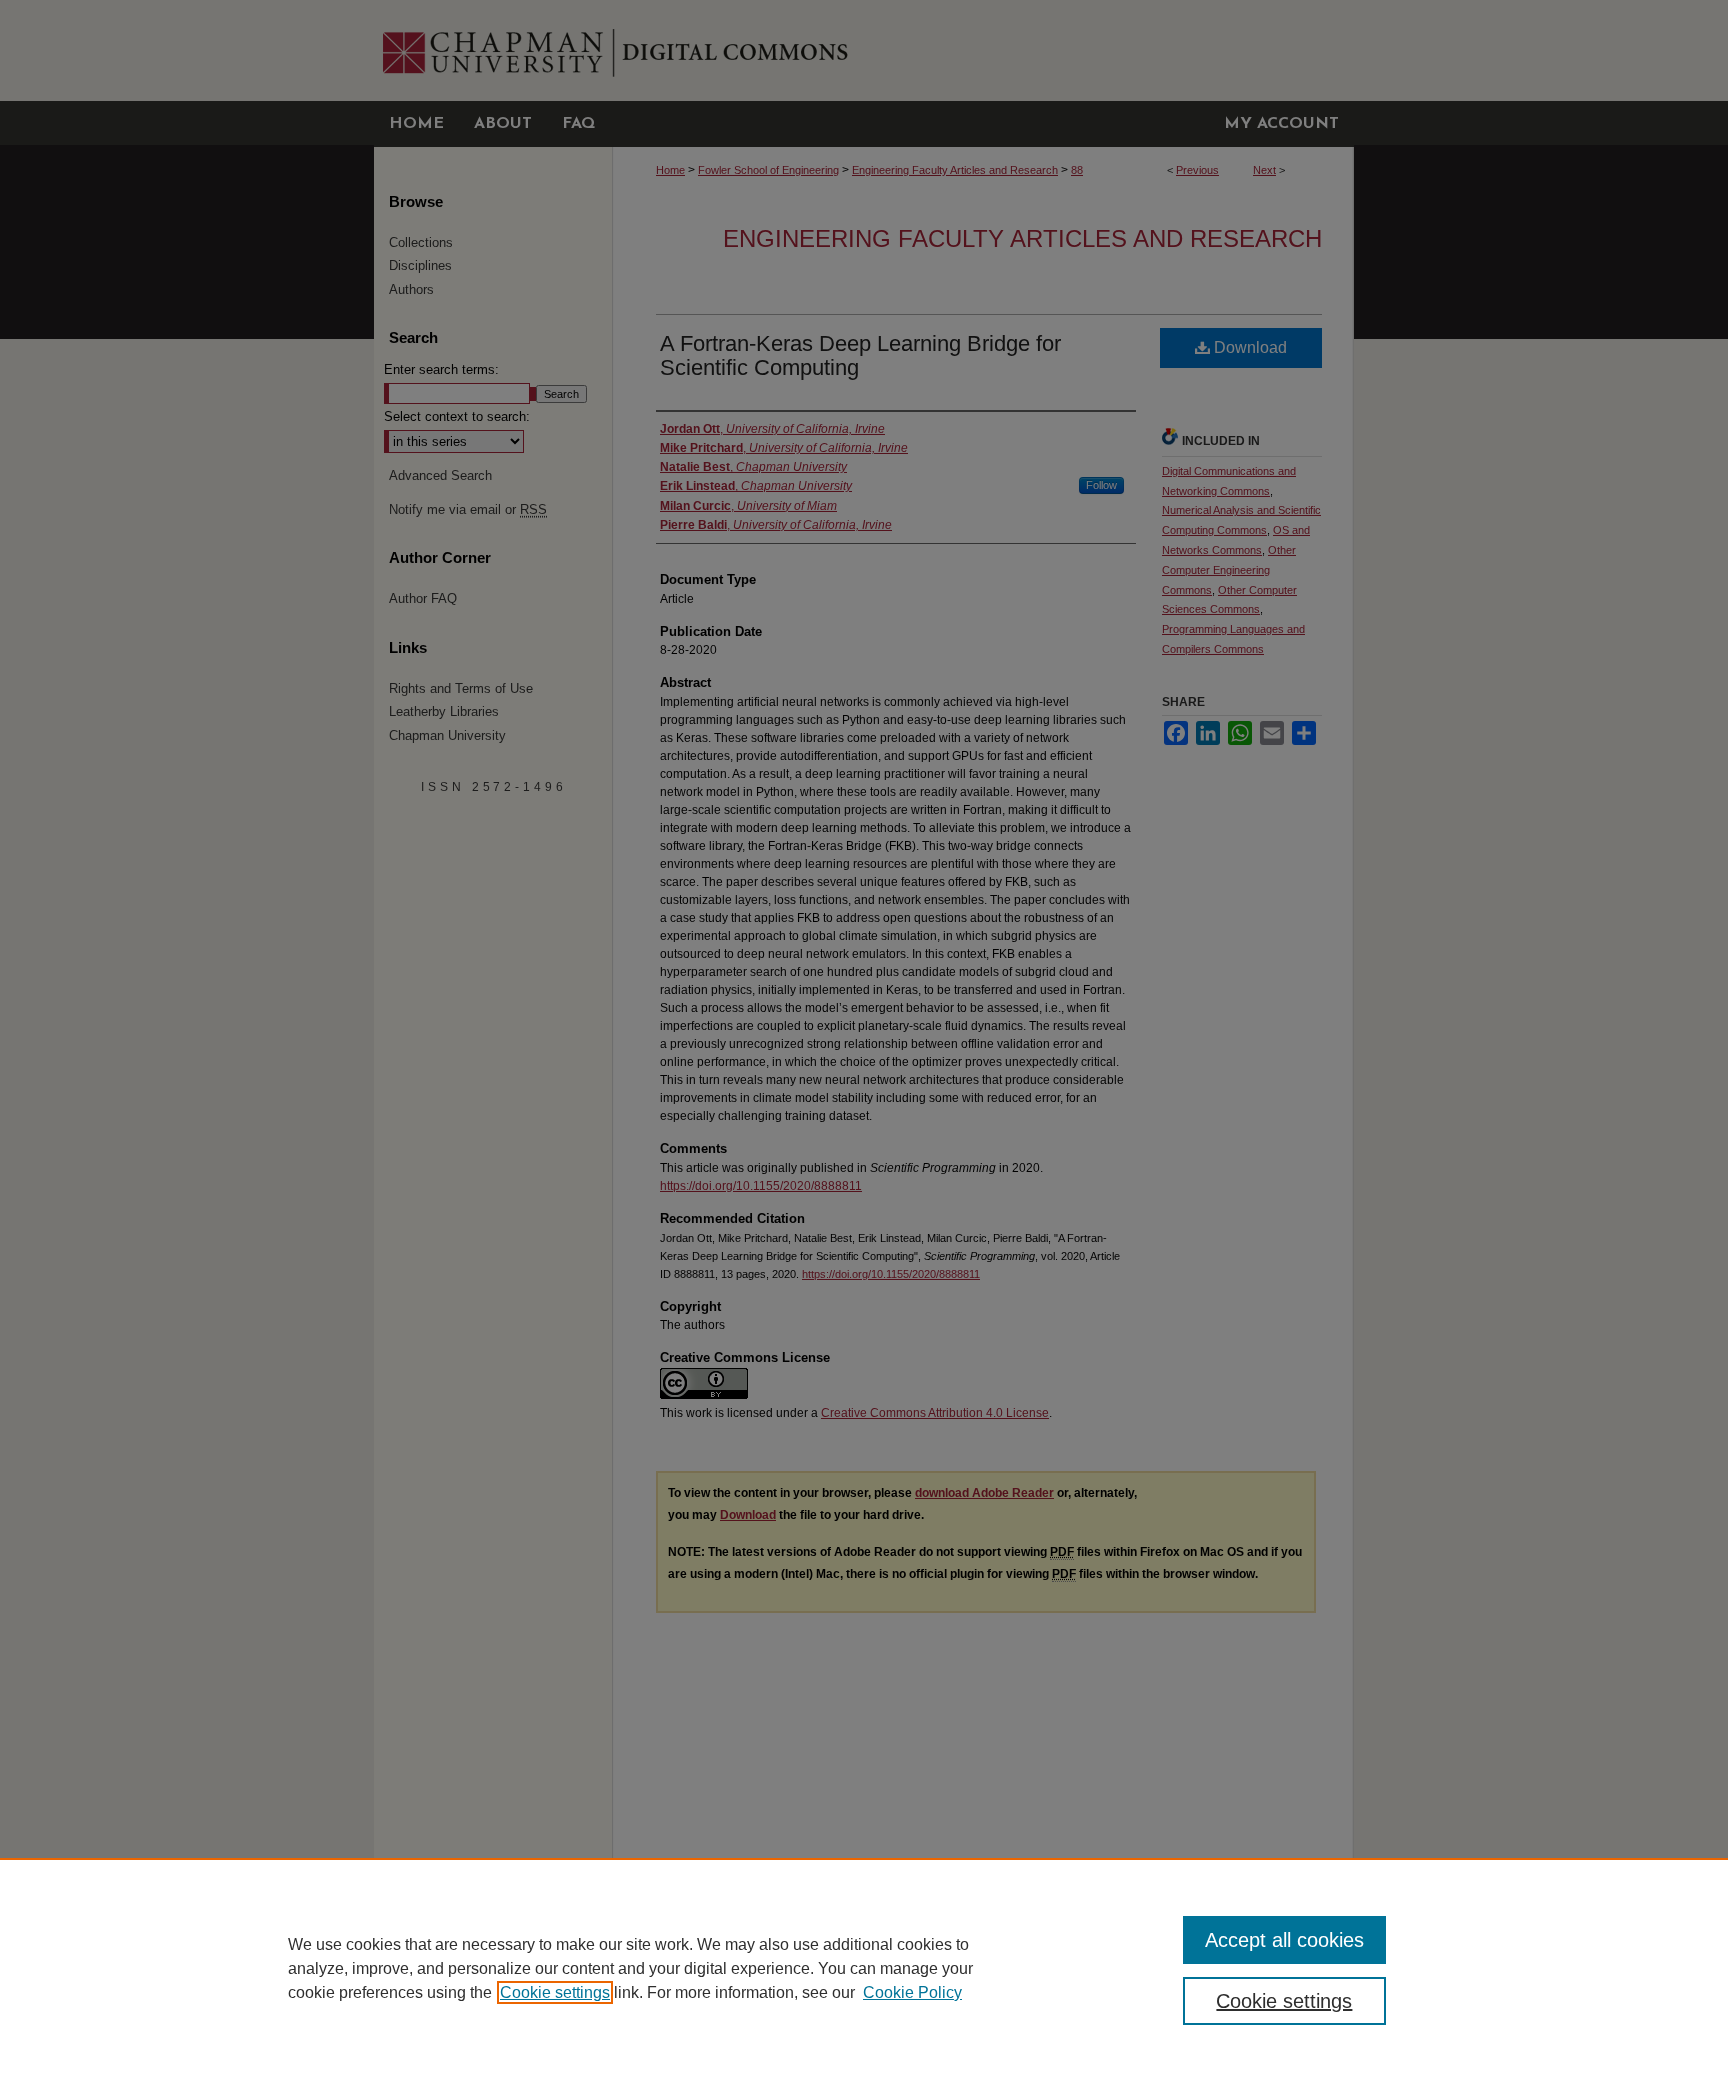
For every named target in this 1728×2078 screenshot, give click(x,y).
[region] (864, 1968)
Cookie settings (555, 1992)
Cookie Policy (912, 1992)
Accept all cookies (1284, 1940)
